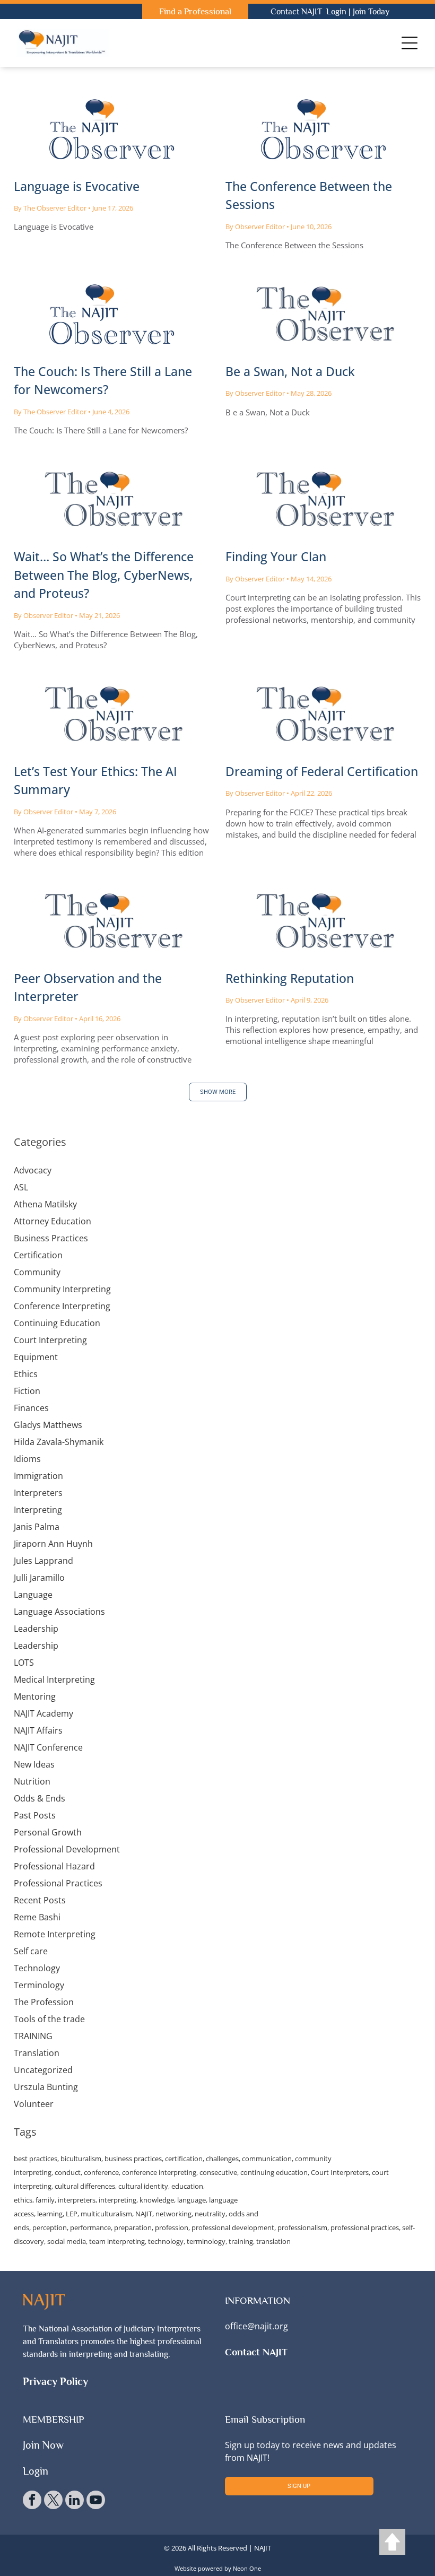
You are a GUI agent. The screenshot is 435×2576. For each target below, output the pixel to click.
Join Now (43, 2445)
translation (273, 2241)
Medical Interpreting (54, 1679)
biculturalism (81, 2159)
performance (90, 2227)
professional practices (365, 2227)
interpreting (118, 2200)
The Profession (44, 2002)
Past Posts (35, 1815)
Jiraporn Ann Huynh (53, 1544)
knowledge (157, 2200)
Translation (37, 2053)
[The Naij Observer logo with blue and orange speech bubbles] (112, 129)
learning (50, 2214)
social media (67, 2241)
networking (173, 2214)
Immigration (38, 1476)
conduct (68, 2172)
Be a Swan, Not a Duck (290, 371)
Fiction (27, 1391)
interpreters (77, 2200)
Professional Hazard (54, 1866)
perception (50, 2227)
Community (37, 1272)
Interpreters (38, 1493)
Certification (38, 1255)
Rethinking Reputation (290, 978)
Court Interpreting (50, 1340)
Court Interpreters (340, 2172)
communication (267, 2159)
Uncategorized (43, 2070)
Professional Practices (58, 1883)
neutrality (210, 2214)
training (241, 2241)
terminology (206, 2241)
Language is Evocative (77, 186)
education (187, 2186)
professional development (233, 2227)
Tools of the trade (49, 2019)
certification (184, 2159)
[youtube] (96, 2501)
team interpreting (117, 2241)
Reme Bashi (37, 1917)
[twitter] (53, 2501)
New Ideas (34, 1764)
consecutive (218, 2172)
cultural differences (85, 2186)
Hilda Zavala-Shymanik (59, 1442)
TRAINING (33, 2036)
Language (33, 1595)
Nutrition (32, 1781)
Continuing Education (57, 1323)
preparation (133, 2227)
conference (101, 2172)
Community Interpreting (62, 1289)
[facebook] (32, 2501)
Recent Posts (40, 1900)
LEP (72, 2214)
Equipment (36, 1357)
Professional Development (67, 1849)
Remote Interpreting (55, 1934)
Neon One (247, 2568)
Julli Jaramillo (39, 1578)
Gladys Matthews (48, 1425)
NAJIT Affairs (38, 1730)
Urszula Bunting (46, 2087)
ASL (21, 1187)
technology (166, 2241)
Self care (31, 1951)
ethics (23, 2200)
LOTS (24, 1663)
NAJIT (144, 2214)
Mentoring (35, 1696)
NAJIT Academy (43, 1713)
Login (336, 12)
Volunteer (34, 2104)
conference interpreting (159, 2172)
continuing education (274, 2172)
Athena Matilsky (45, 1204)
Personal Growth (48, 1832)
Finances (31, 1408)
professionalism (302, 2227)
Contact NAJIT (296, 12)
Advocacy (33, 1170)
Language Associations (59, 1612)
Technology (37, 1968)
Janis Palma (37, 1527)
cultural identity (143, 2186)
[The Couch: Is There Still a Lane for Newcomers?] (112, 315)
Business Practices (51, 1238)
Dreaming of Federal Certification (322, 771)
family (45, 2200)
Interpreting (38, 1510)
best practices (36, 2159)
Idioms (27, 1459)
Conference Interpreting (62, 1306)
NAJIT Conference (48, 1747)
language (192, 2200)
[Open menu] (410, 43)
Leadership (36, 1629)
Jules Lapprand (43, 1561)
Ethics (26, 1374)
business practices (133, 2159)
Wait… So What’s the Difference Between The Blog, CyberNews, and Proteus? (104, 575)
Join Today (371, 12)
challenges (222, 2159)
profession (172, 2227)
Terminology (39, 1985)
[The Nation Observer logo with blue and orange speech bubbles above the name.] (112, 500)
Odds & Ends (40, 1798)
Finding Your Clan (276, 556)
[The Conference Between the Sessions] (323, 129)
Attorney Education (53, 1221)
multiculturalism (106, 2214)
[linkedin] (75, 2501)
